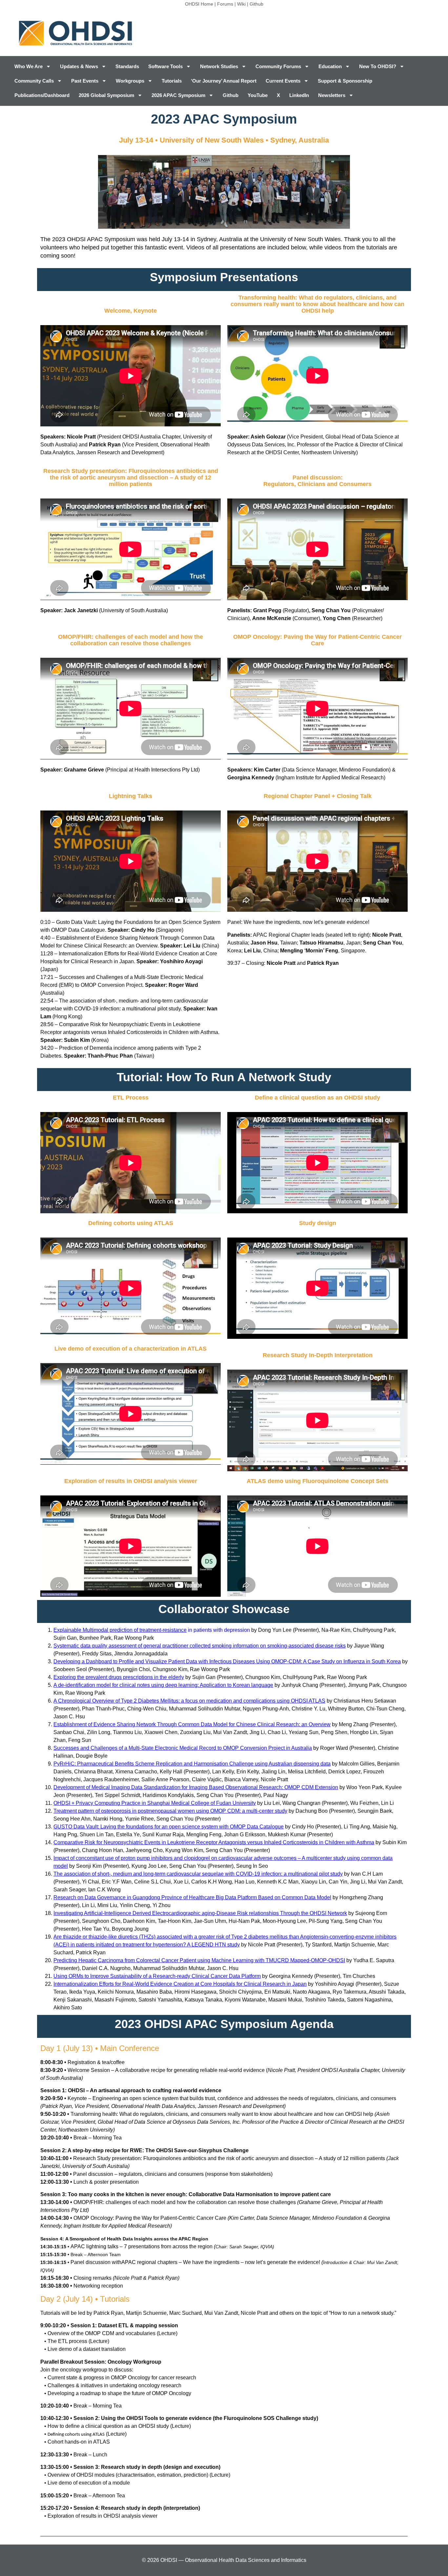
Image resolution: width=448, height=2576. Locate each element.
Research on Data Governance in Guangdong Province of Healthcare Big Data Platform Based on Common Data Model (192, 1897)
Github (256, 4)
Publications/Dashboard (42, 95)
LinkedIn (299, 95)
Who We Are (29, 66)
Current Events (283, 81)
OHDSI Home (199, 4)
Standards (127, 66)
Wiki (241, 4)
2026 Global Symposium (106, 95)
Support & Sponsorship (345, 81)
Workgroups (130, 81)
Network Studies (219, 66)
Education (330, 66)
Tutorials (172, 81)
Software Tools (165, 66)
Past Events (85, 81)
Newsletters (332, 95)
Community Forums (278, 66)
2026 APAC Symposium (178, 95)
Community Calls (34, 81)
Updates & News (79, 66)
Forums (225, 4)
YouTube (258, 95)
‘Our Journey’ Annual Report (224, 81)
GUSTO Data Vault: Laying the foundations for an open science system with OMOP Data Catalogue (169, 1827)
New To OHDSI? (378, 66)
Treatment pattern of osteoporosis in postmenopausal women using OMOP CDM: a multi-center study (170, 1811)
